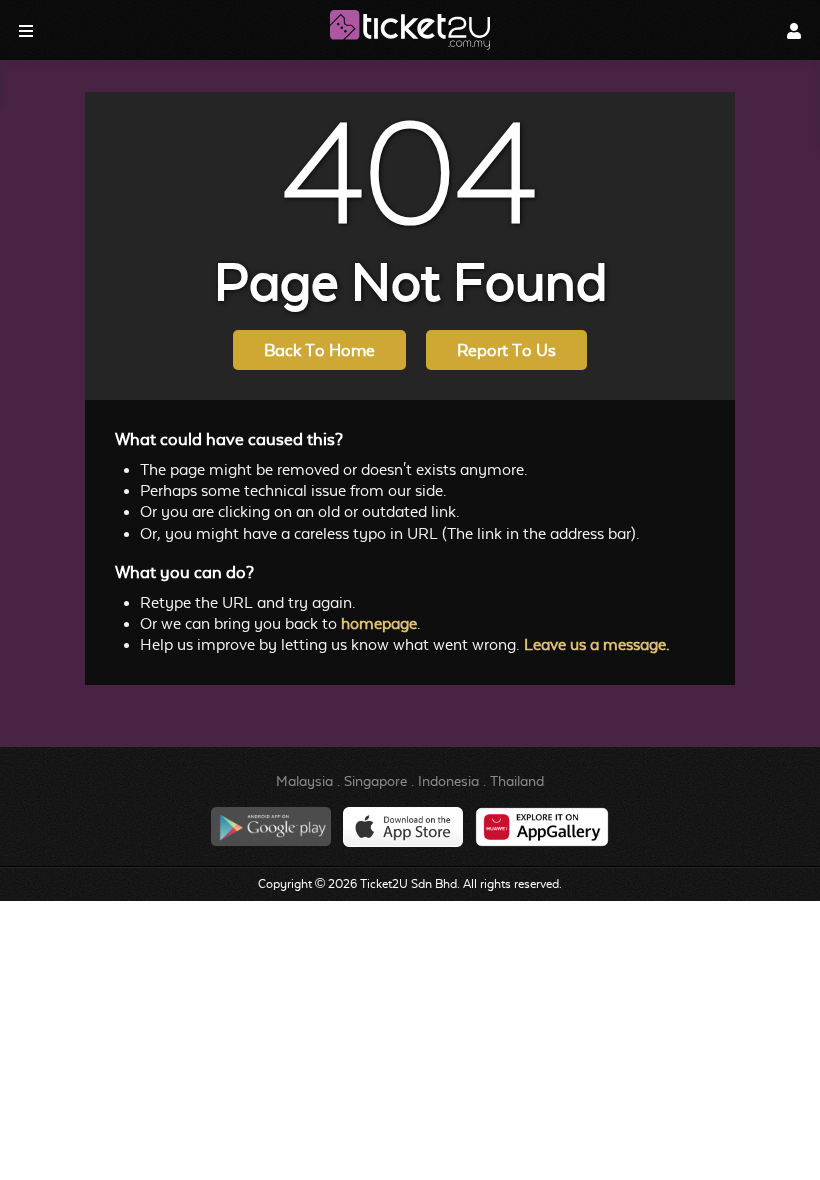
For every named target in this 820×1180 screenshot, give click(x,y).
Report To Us (506, 350)
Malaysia (304, 781)
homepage (379, 623)
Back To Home (319, 350)
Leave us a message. (597, 644)
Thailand (517, 781)
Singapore (375, 781)
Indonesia (448, 781)
